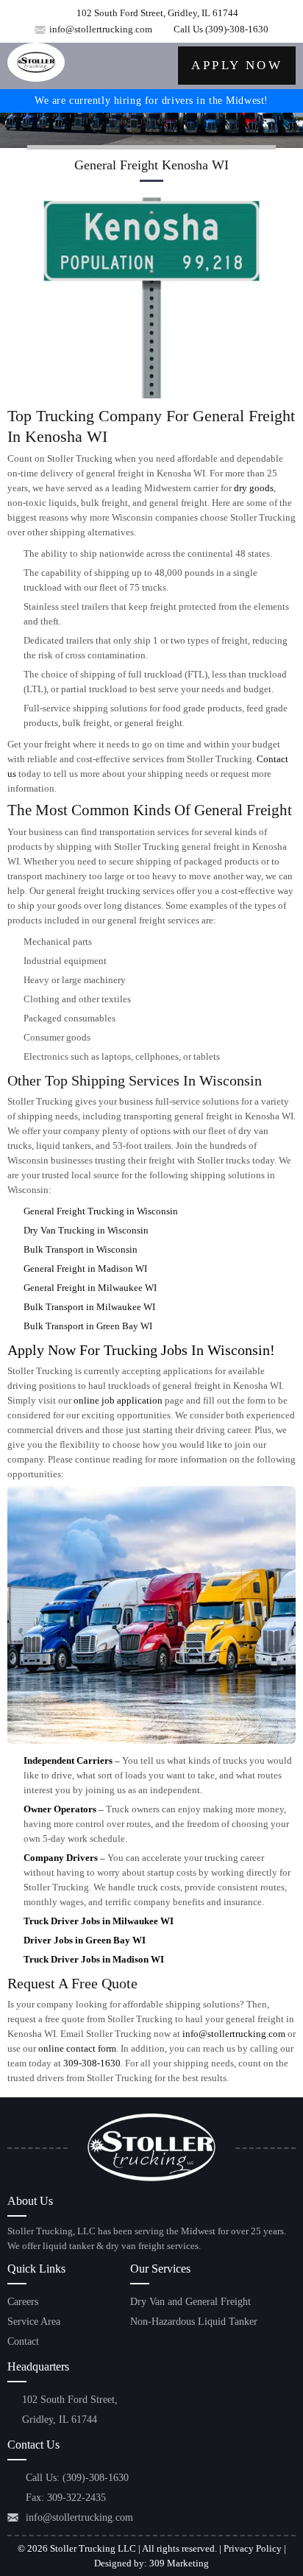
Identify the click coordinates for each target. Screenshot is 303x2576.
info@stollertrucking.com (101, 29)
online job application (118, 1400)
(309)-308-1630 (237, 29)
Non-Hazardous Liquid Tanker (194, 2322)
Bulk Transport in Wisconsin (81, 1249)
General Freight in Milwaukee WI (90, 1288)
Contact (23, 2341)
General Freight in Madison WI (85, 1268)
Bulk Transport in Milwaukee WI (89, 1307)
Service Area (34, 2322)
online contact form (77, 2048)
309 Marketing (179, 2563)
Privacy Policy (253, 2548)
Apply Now (237, 65)
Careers (23, 2302)
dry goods (254, 488)
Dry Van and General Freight (190, 2302)
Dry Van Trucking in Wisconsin (86, 1230)
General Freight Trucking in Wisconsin (101, 1211)
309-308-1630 (92, 2063)
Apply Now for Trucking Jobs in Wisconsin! (141, 1350)
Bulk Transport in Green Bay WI (88, 1326)
